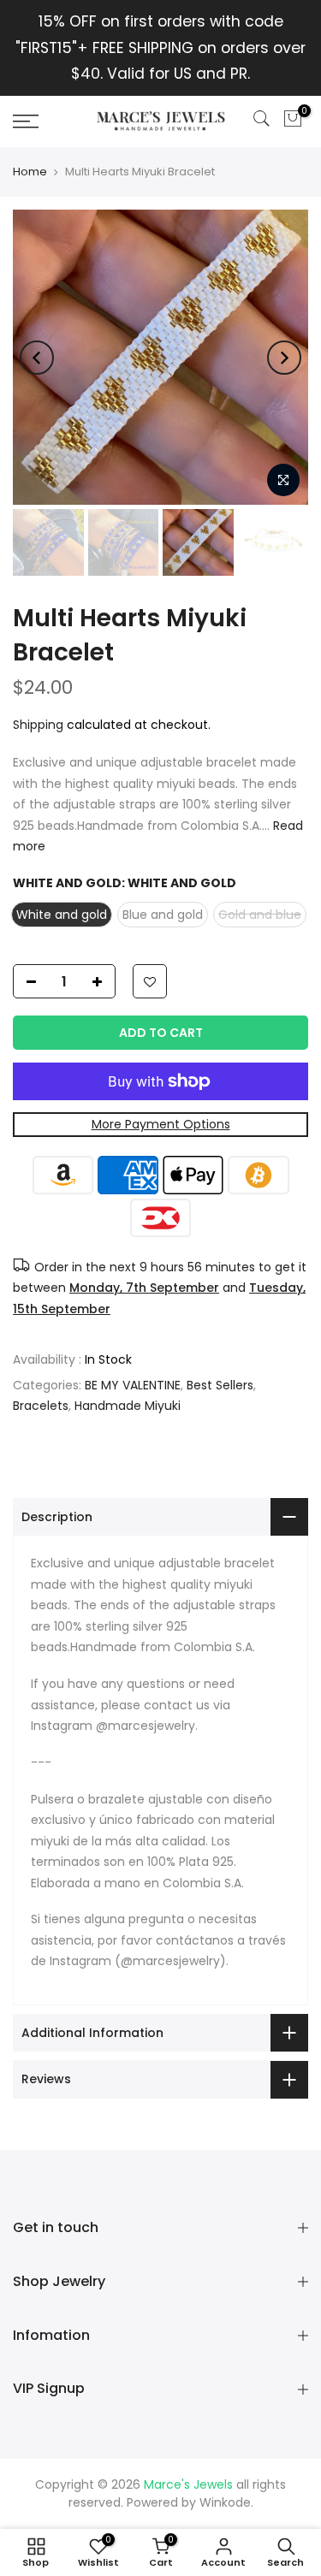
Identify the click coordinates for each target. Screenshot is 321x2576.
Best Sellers (220, 1385)
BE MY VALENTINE (133, 1385)
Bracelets (41, 1406)
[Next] (284, 358)
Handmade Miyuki (128, 1406)
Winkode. (226, 2502)
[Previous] (37, 358)
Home (30, 172)
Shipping (38, 725)
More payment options (161, 1124)
